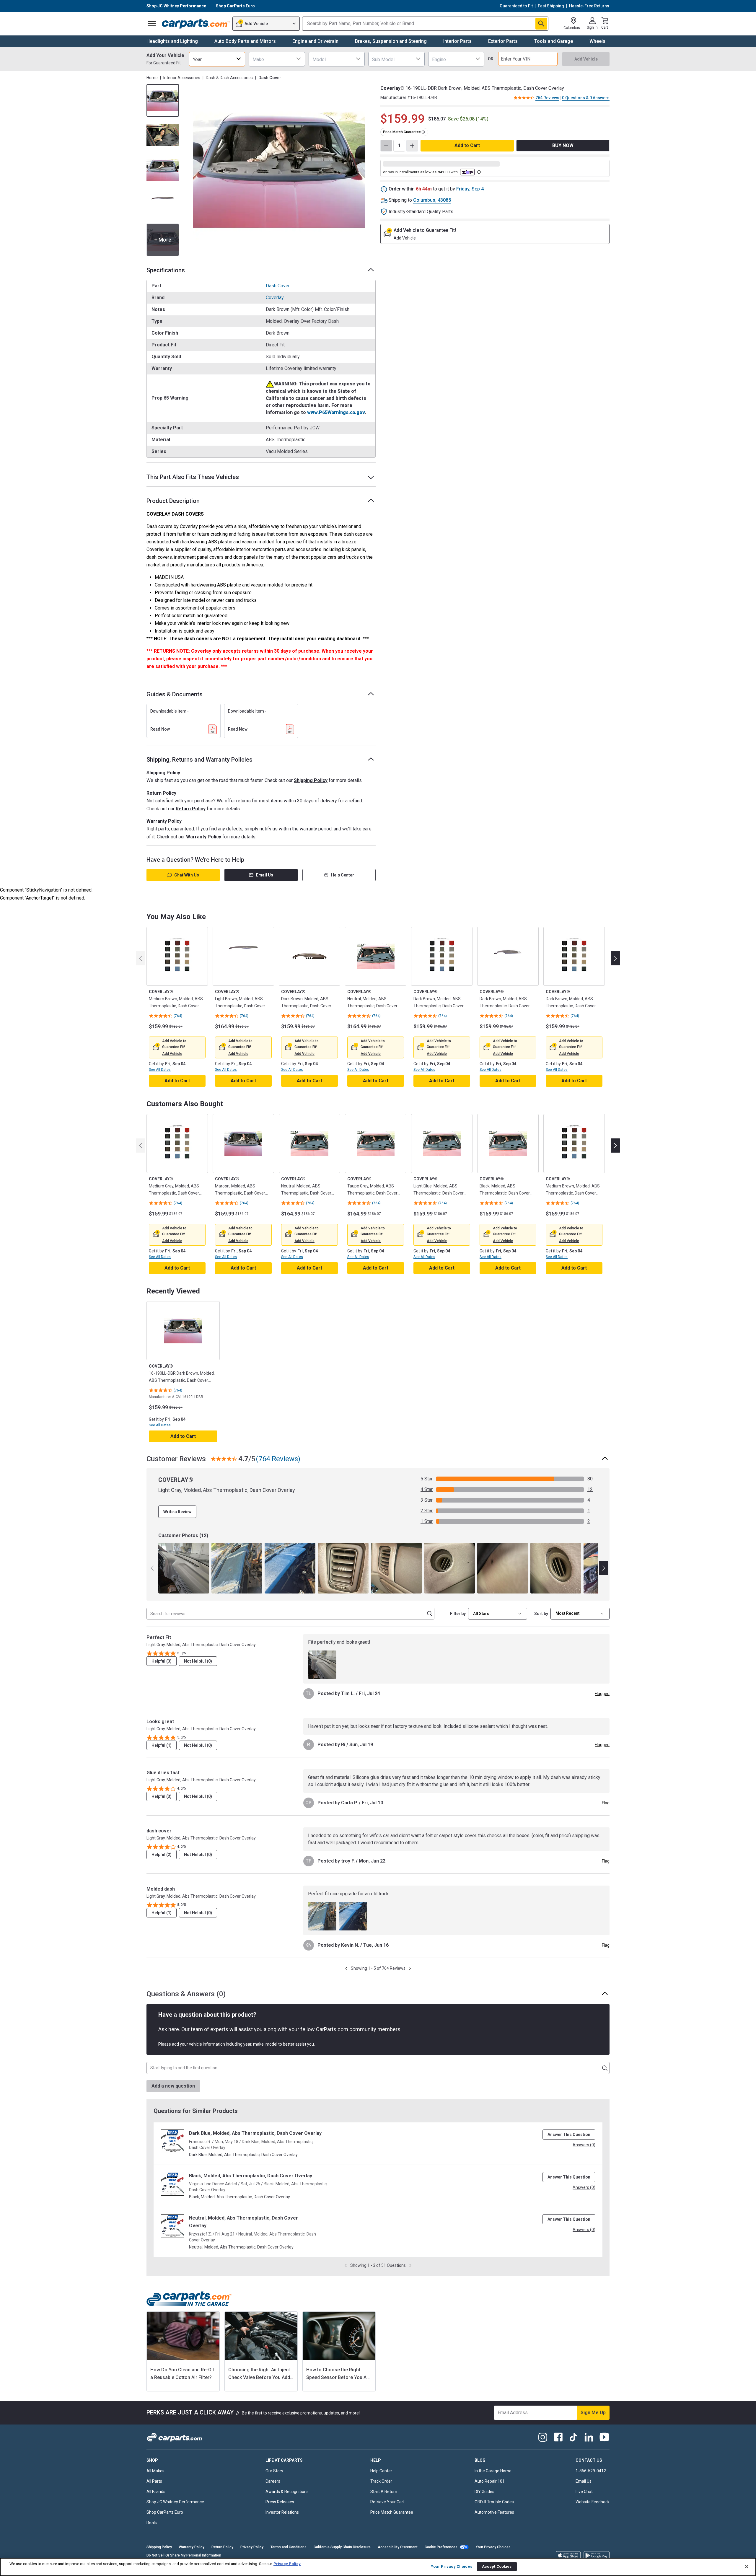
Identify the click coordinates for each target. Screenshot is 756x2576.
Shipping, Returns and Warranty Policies (199, 760)
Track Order (381, 2481)
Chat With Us (187, 875)
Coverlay (275, 298)
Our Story (274, 2471)
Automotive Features (494, 2512)
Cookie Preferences (441, 2547)
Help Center (343, 875)
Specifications (166, 270)
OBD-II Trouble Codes (494, 2502)
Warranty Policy (204, 837)
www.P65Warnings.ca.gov (336, 412)
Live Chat (584, 2492)
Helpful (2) (162, 1855)
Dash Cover (278, 286)
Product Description (173, 501)
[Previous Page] (346, 1968)
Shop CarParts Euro (165, 2512)
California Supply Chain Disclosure (342, 2547)
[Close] (747, 2567)
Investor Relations (282, 2512)
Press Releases (280, 2502)
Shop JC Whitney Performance (175, 2502)
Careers (273, 2481)
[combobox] (217, 59)
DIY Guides (484, 2492)
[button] (172, 1054)
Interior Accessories (182, 78)
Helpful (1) (162, 1745)
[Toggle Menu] (152, 24)
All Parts (154, 2481)
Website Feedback (593, 2502)
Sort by (541, 1614)
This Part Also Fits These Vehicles (193, 477)
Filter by (458, 1614)
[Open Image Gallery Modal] (279, 170)
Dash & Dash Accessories (229, 78)
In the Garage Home (493, 2471)
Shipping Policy (311, 780)
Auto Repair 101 (490, 2481)
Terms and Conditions (289, 2547)
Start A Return (384, 2492)
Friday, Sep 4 (470, 189)
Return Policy (191, 809)
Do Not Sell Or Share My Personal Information (184, 2555)
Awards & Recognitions (287, 2492)
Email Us (265, 875)
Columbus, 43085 (432, 200)
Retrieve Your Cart (387, 2502)
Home (152, 78)
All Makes (155, 2471)
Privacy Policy (252, 2547)
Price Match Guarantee (392, 2512)
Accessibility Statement (398, 2547)
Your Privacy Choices (493, 2547)
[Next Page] (410, 1968)
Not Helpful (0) (198, 1661)
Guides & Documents (175, 694)
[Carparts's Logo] (196, 24)
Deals (152, 2523)
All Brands (156, 2492)
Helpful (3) (162, 1661)
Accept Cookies (497, 2566)
